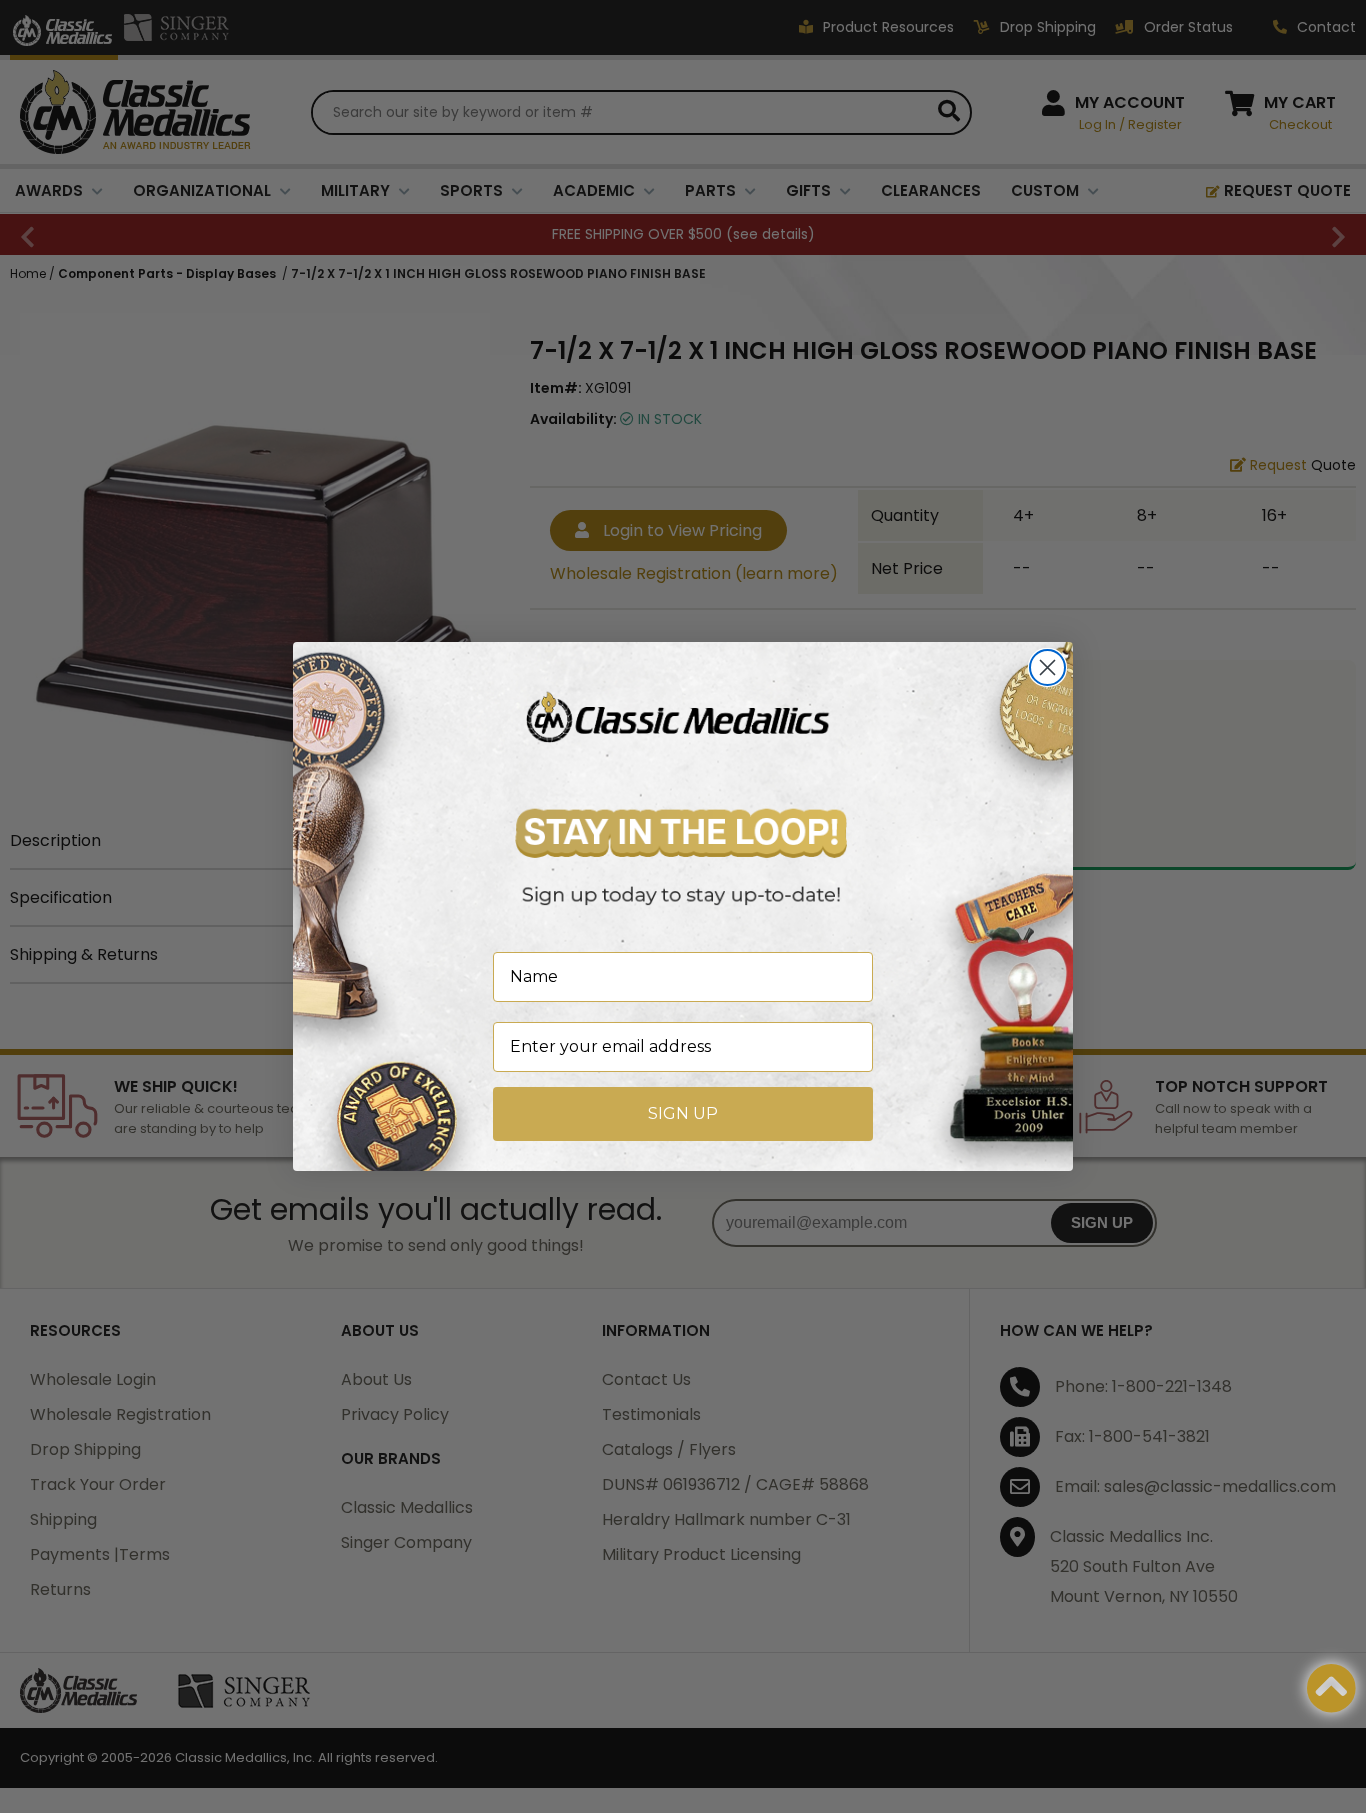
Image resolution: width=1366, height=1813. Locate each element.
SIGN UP (683, 1113)
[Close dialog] (1047, 667)
